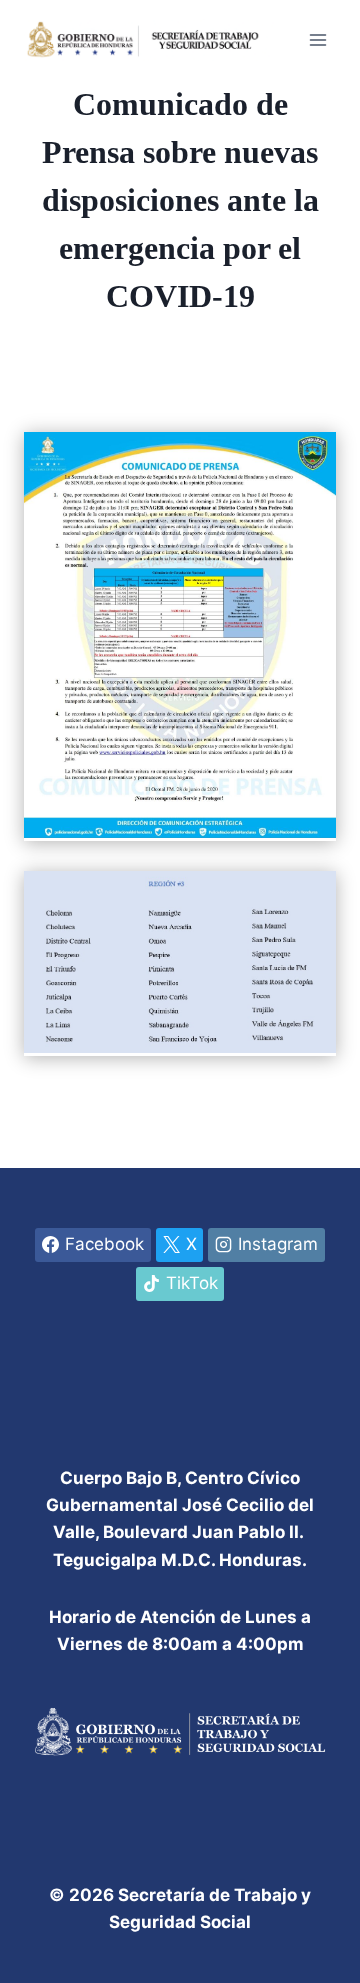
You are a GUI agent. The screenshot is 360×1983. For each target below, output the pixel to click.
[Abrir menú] (317, 39)
